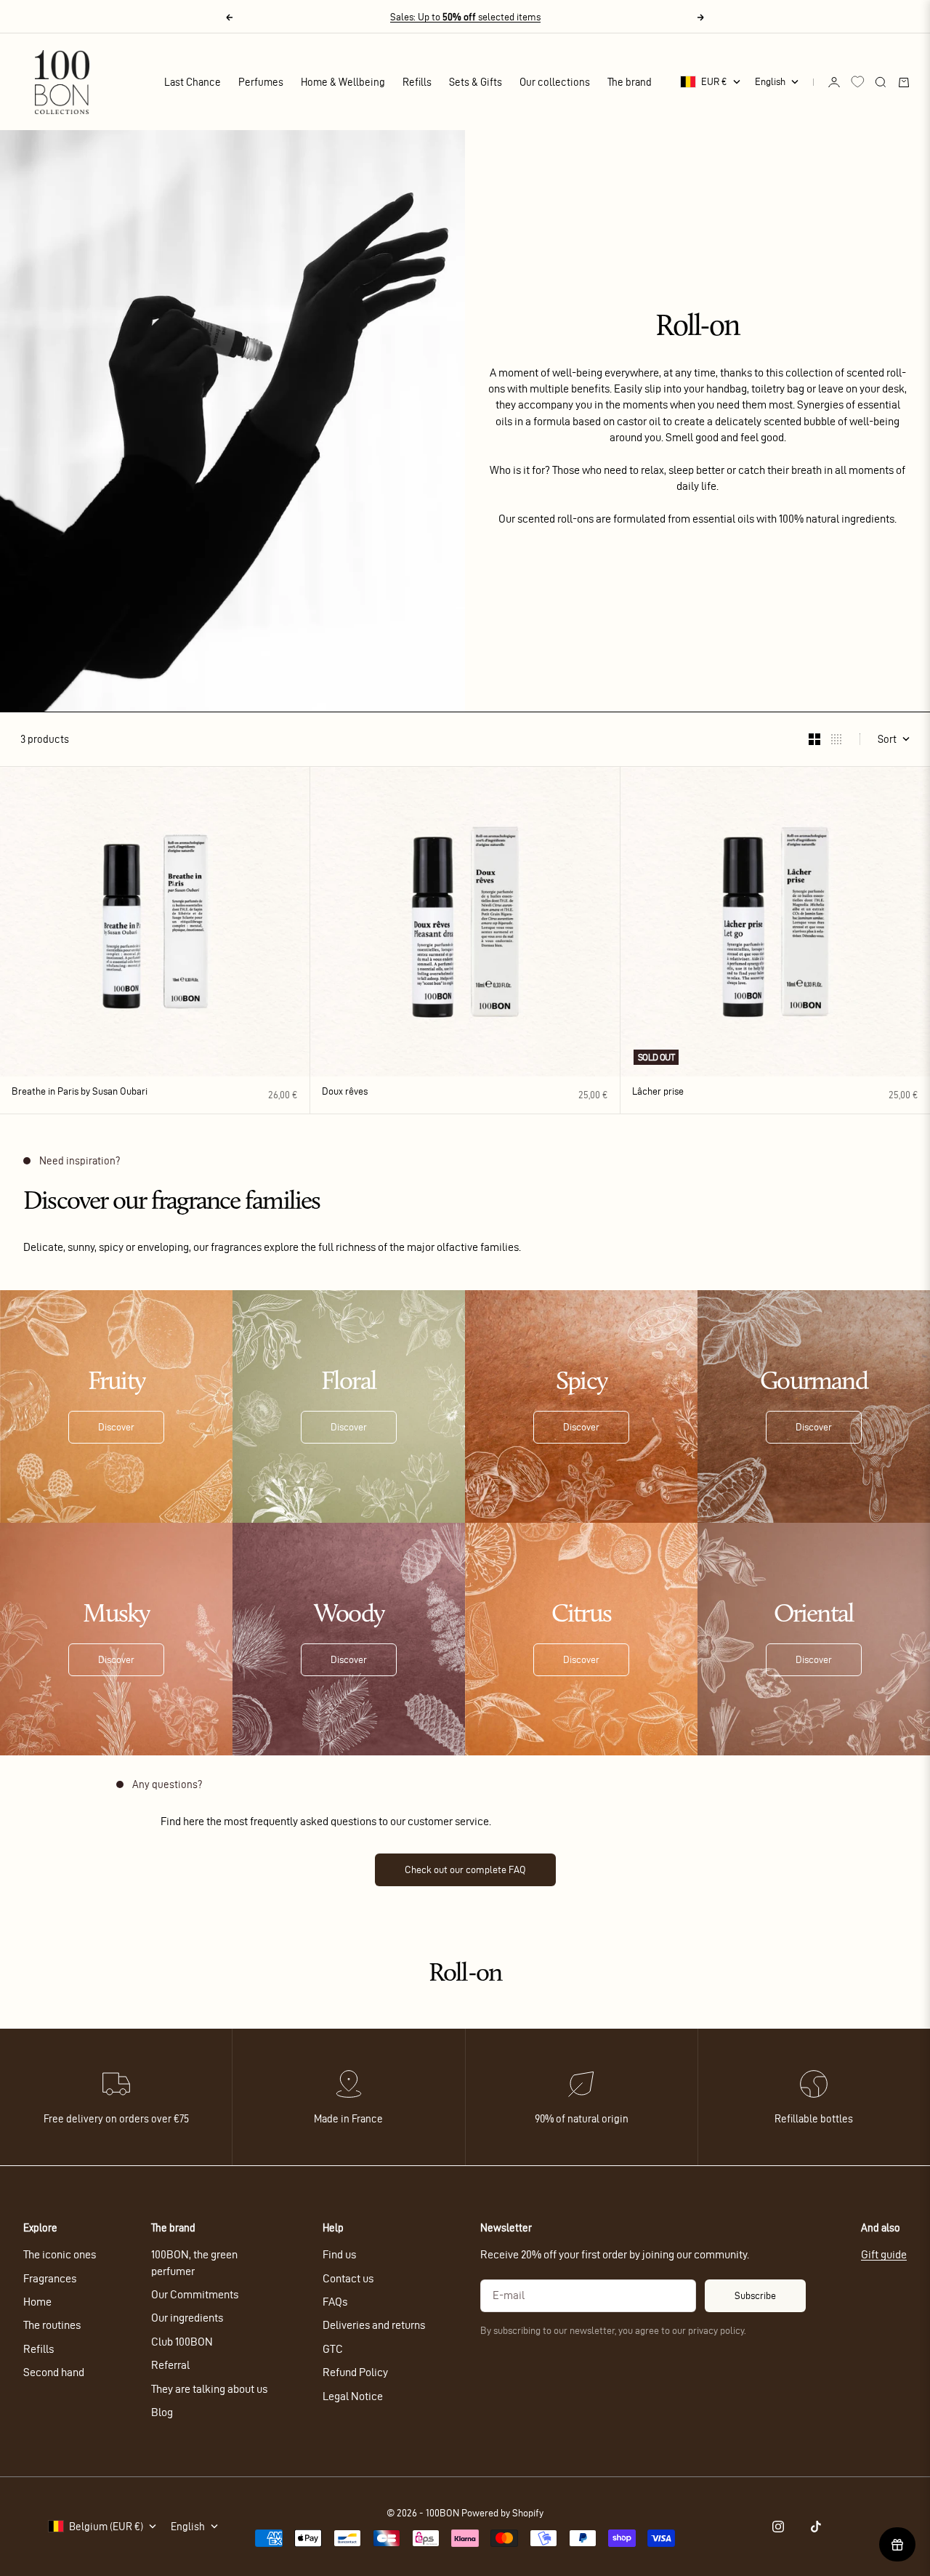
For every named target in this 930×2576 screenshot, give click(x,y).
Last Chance (193, 82)
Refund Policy (355, 2372)
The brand (630, 82)
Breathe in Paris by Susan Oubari (80, 1093)
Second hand (54, 2372)
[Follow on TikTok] (816, 2527)
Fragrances (50, 2278)
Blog (162, 2412)
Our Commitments (195, 2294)
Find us (339, 2254)
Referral (170, 2365)
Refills (417, 82)
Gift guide (884, 2254)
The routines (52, 2325)
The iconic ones (60, 2254)
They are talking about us (209, 2389)
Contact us (348, 2278)
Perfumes (261, 82)
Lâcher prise (658, 1093)
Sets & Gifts (476, 82)
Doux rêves (345, 1093)
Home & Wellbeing (343, 82)
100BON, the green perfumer (194, 2262)
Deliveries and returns (374, 2325)
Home (37, 2302)
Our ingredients (187, 2318)
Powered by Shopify (502, 2513)
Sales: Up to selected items (465, 17)
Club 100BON (182, 2342)
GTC (333, 2349)
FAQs (335, 2302)
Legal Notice (353, 2396)
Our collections (555, 82)
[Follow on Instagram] (778, 2527)
